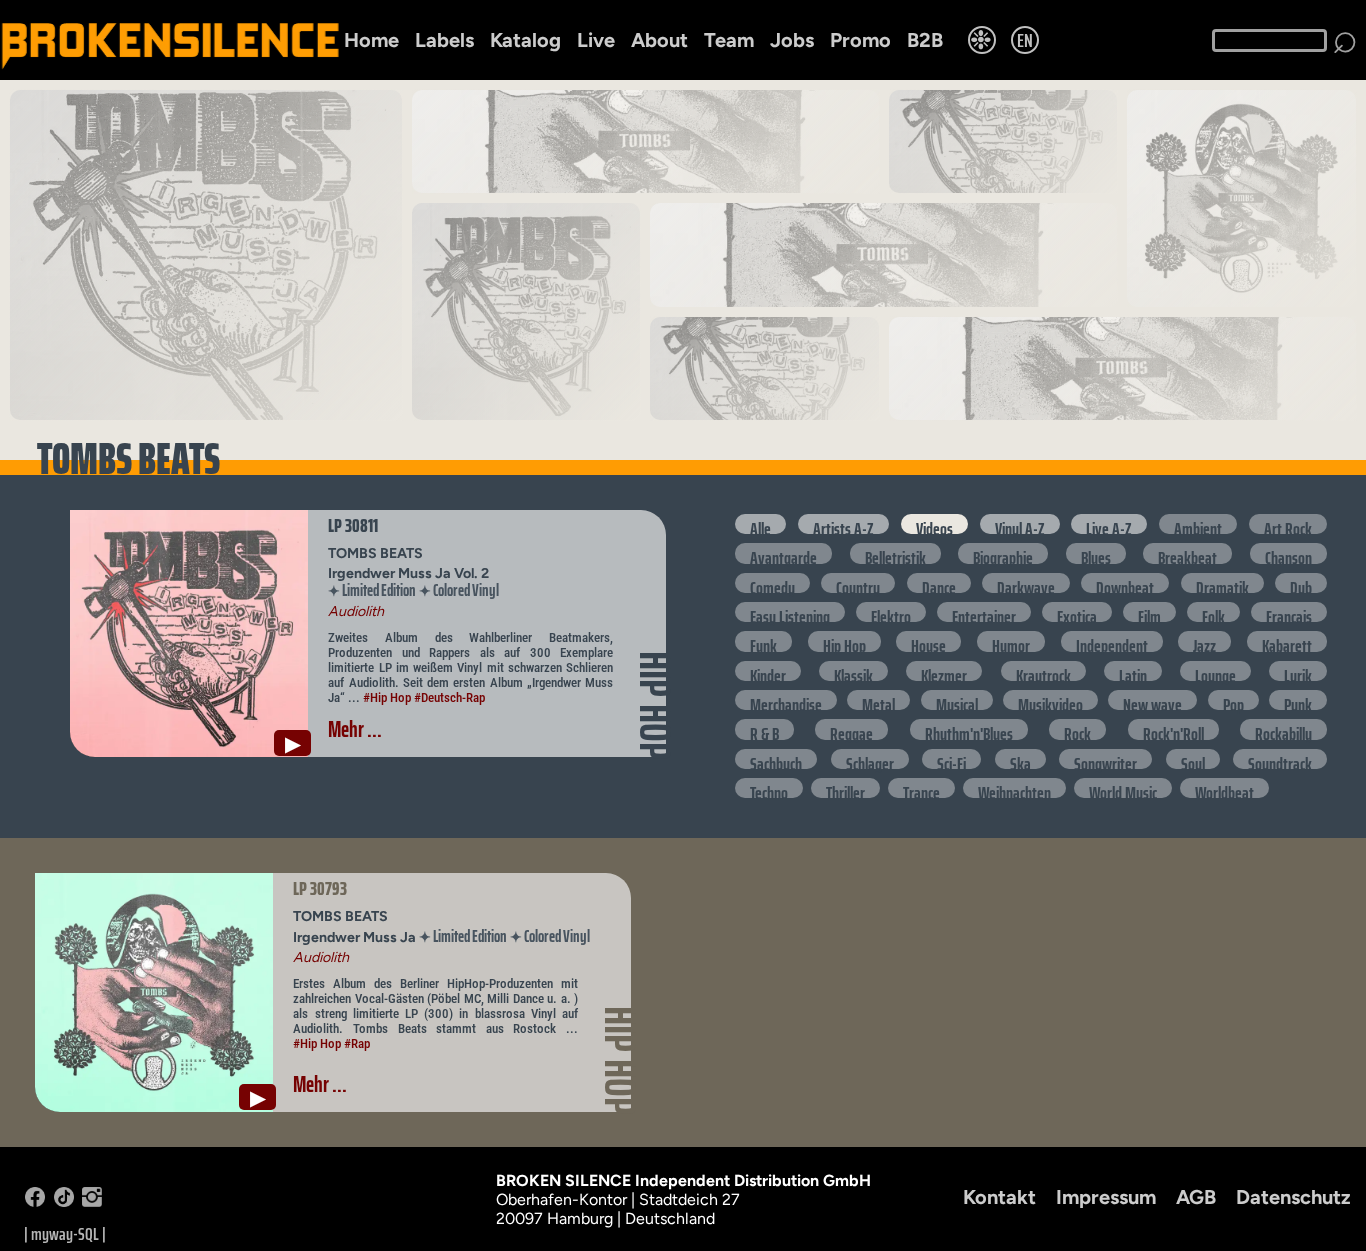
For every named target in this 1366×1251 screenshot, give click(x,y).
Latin (1133, 671)
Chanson (1288, 553)
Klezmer (944, 671)
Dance (939, 583)
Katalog (525, 40)
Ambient (1198, 524)
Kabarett (1287, 641)
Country (858, 583)
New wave (1152, 700)
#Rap (357, 1043)
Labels (444, 40)
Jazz (1204, 641)
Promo (860, 40)
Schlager (870, 759)
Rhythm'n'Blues (969, 729)
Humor (1011, 641)
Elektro (891, 612)
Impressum (1106, 1197)
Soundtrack (1280, 759)
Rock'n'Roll (1173, 729)
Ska (1020, 759)
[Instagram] (92, 1201)
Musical (957, 700)
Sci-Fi (951, 759)
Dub (1301, 583)
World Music (1123, 788)
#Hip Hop (387, 697)
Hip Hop (844, 641)
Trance (921, 788)
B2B (925, 40)
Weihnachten (1014, 788)
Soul (1193, 759)
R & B (764, 729)
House (928, 641)
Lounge (1215, 671)
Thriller (845, 788)
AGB (1196, 1197)
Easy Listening (790, 612)
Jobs (792, 40)
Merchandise (786, 700)
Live (596, 40)
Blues (1096, 553)
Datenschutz (1293, 1197)
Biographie (1003, 553)
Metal (878, 700)
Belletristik (895, 553)
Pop (1233, 700)
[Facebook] (35, 1201)
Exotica (1077, 612)
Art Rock (1288, 524)
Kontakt (999, 1197)
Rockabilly (1283, 729)
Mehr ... (355, 729)
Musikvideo (1050, 700)
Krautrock (1043, 671)
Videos (934, 524)
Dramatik (1222, 583)
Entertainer (984, 612)
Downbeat (1125, 583)
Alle (760, 524)
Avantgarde (783, 553)
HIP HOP (654, 705)
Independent (1112, 641)
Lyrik (1298, 671)
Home (371, 40)
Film (1149, 612)
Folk (1213, 612)
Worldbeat (1224, 788)
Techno (769, 788)
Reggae (851, 729)
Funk (763, 641)
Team (729, 40)
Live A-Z (1109, 524)
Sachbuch (776, 759)
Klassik (853, 671)
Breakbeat (1187, 553)
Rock (1077, 729)
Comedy (772, 583)
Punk (1298, 700)
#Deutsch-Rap (449, 697)
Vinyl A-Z (1020, 524)
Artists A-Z (843, 524)
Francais (1289, 612)
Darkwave (1026, 583)
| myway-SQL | (65, 1234)
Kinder (768, 671)
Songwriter (1105, 759)
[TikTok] (64, 1201)
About (659, 40)
